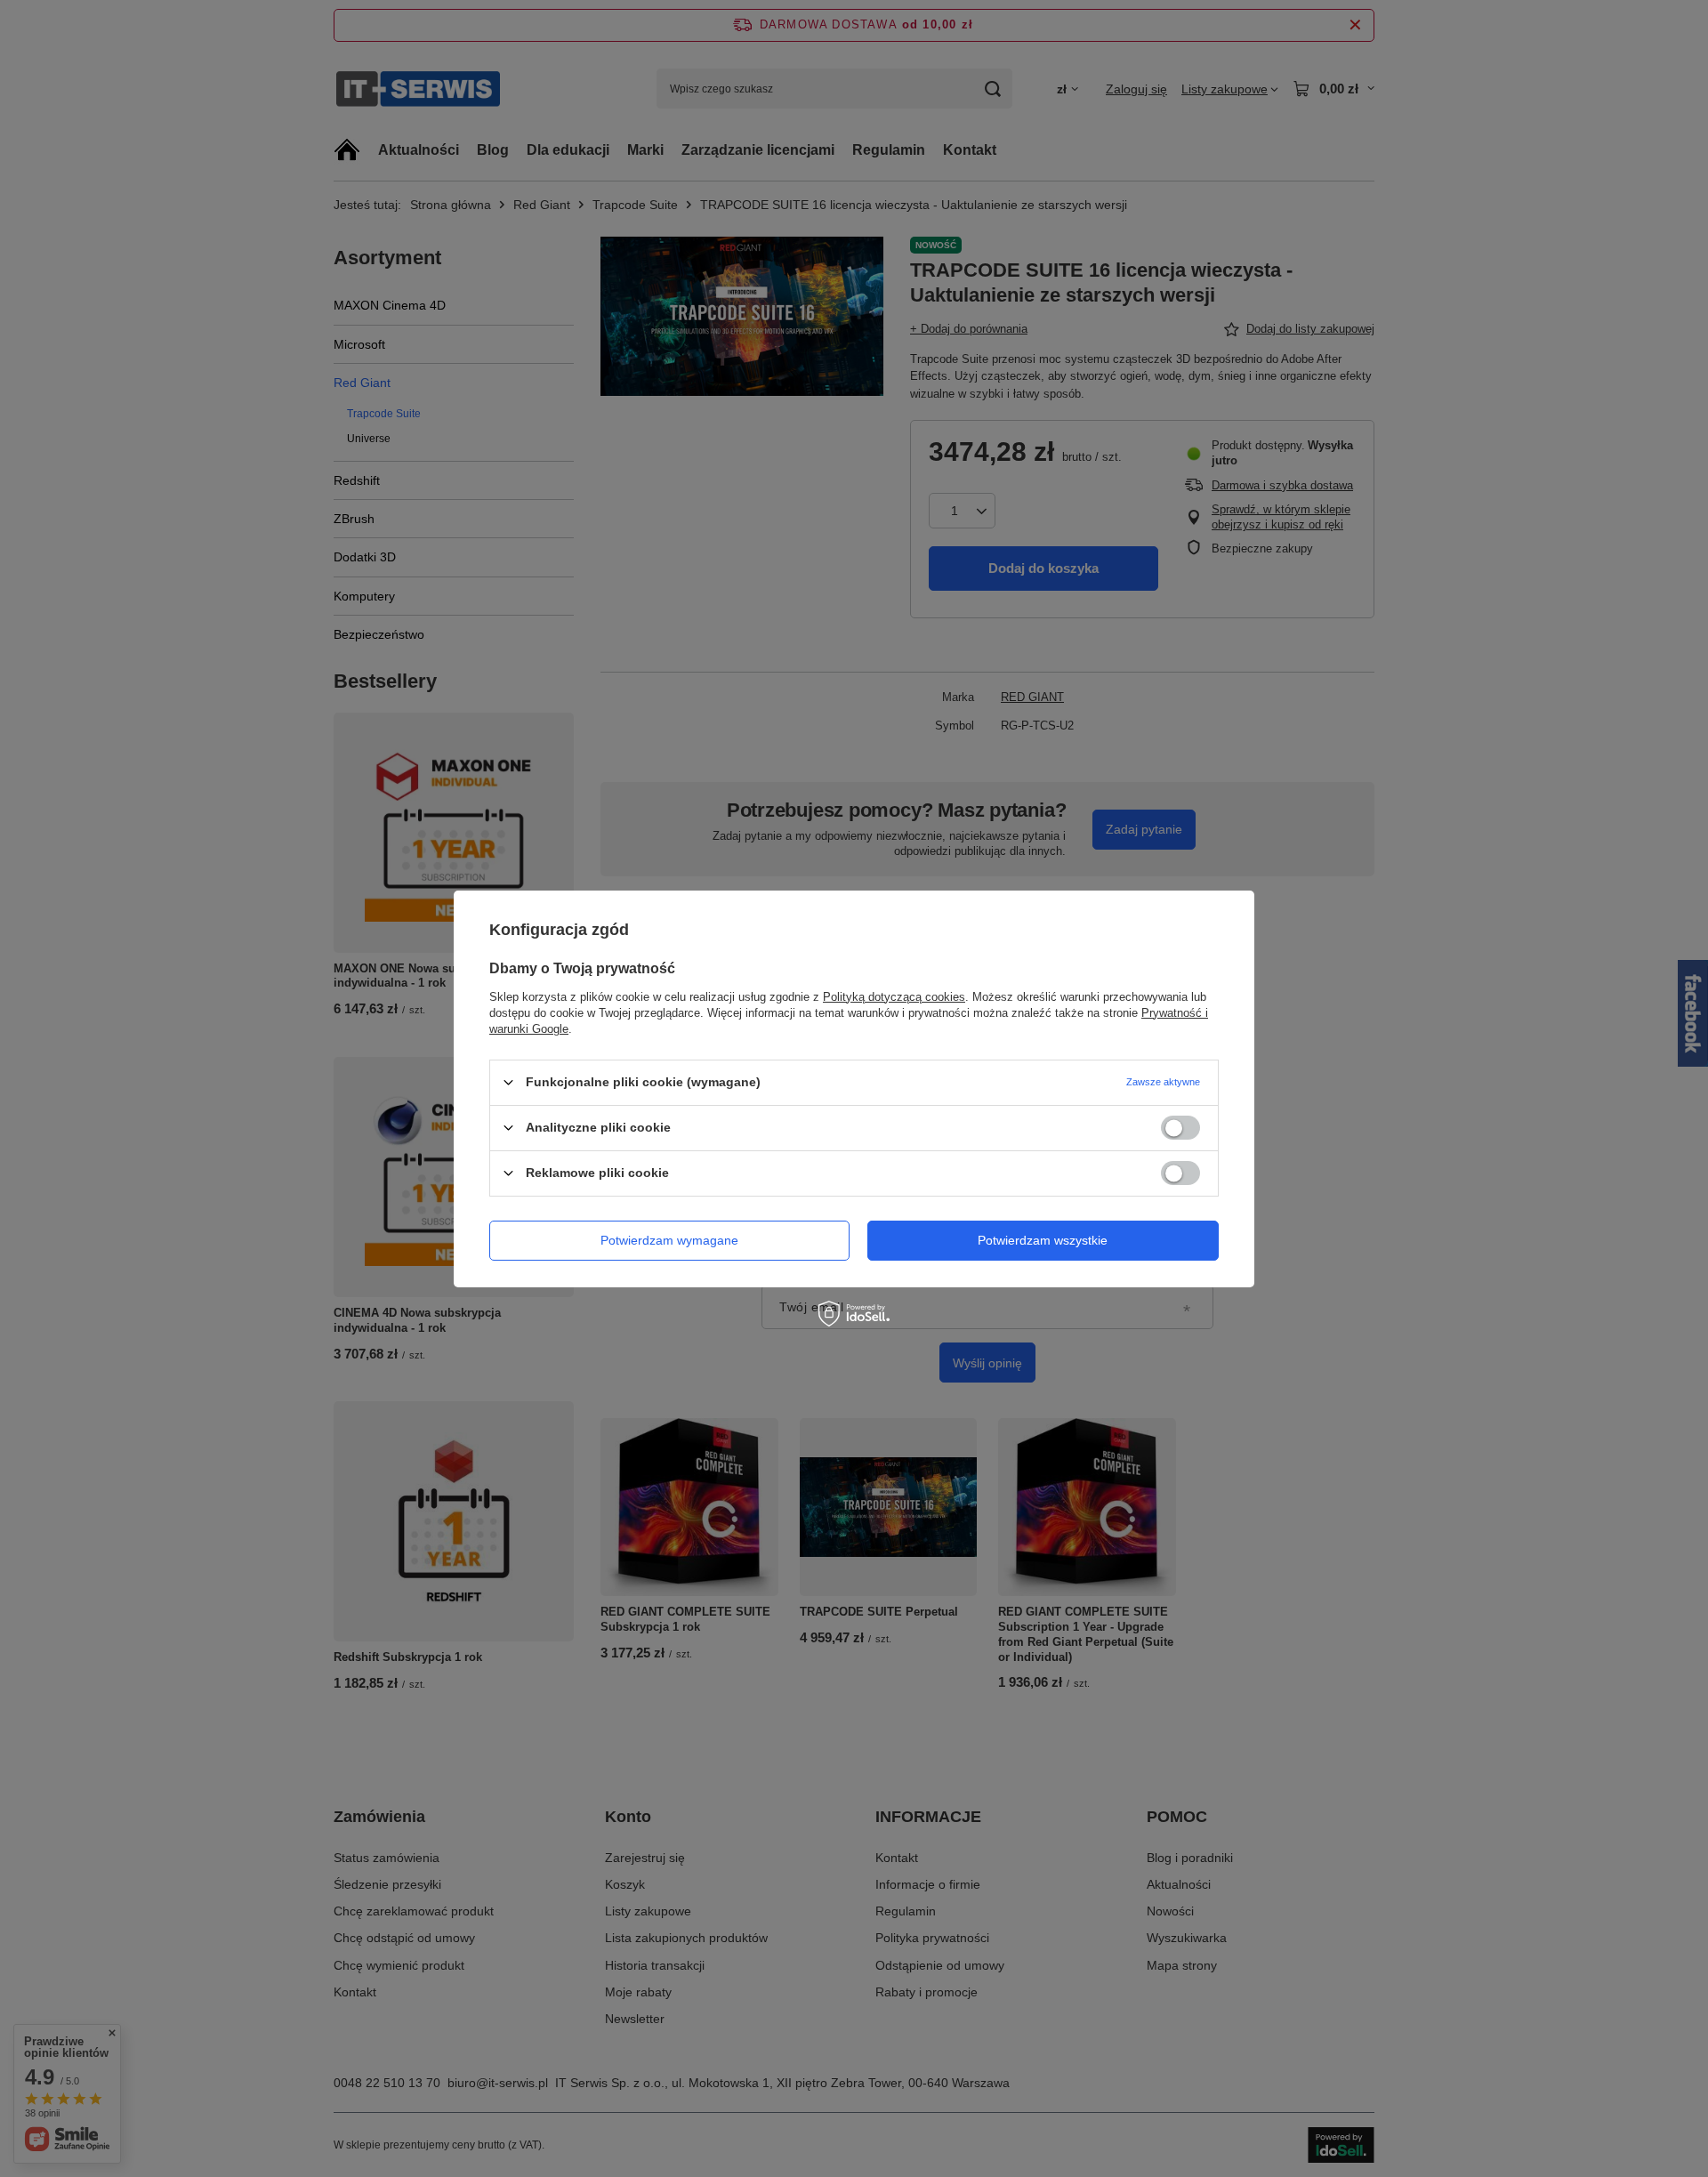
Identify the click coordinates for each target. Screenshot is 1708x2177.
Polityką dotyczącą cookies (894, 996)
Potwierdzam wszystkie (1043, 1240)
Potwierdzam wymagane (669, 1240)
